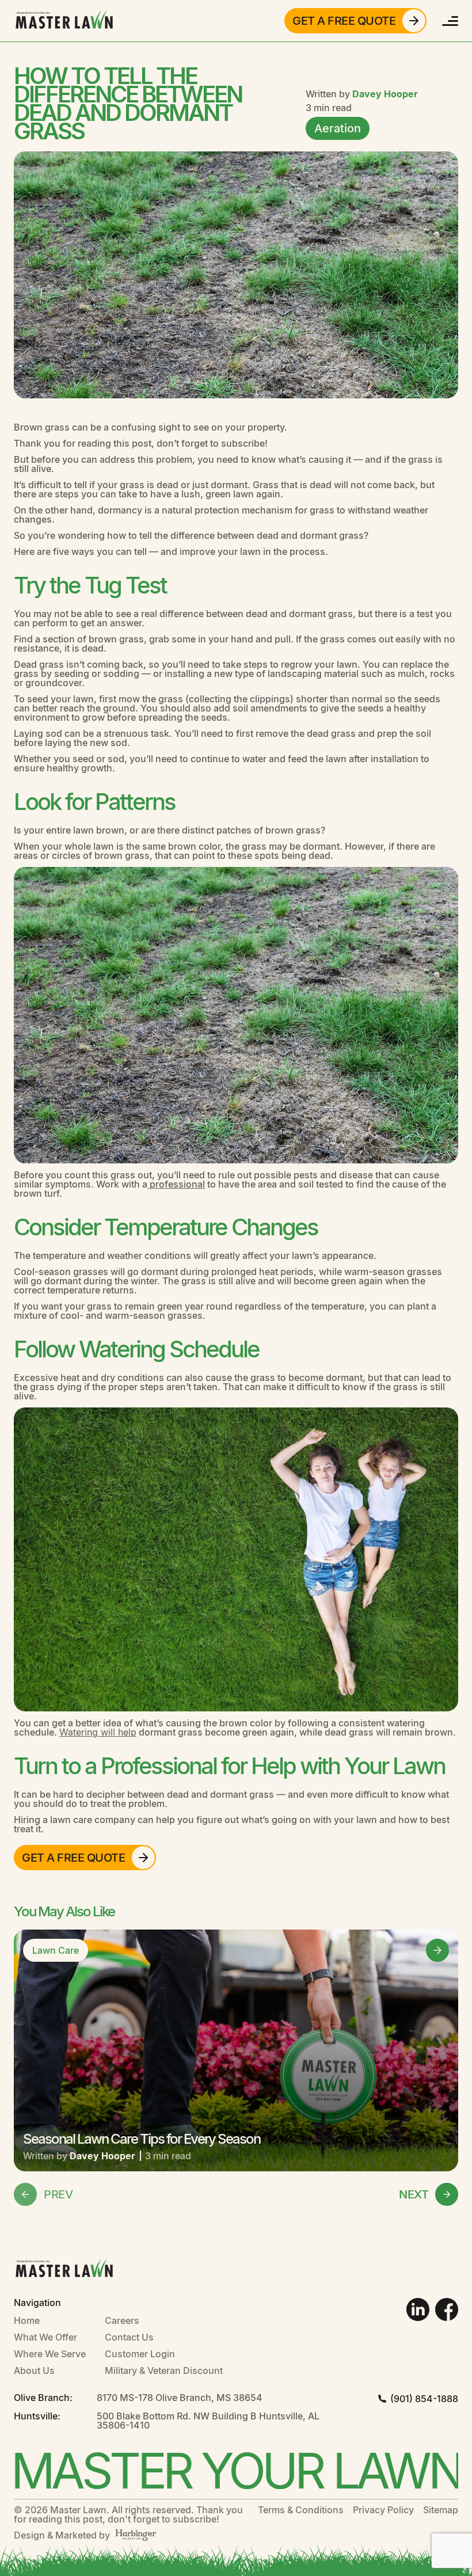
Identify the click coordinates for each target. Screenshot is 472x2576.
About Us (34, 2370)
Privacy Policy (383, 2510)
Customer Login (140, 2354)
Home (27, 2320)
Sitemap (441, 2510)
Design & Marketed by (62, 2535)
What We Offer (45, 2337)
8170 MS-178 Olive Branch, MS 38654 (180, 2398)
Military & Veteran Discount (164, 2370)
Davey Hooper (385, 94)
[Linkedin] (418, 2309)
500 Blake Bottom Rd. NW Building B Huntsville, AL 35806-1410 (208, 2421)
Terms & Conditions (301, 2510)
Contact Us (129, 2337)
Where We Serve (50, 2354)
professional (176, 1184)
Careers (122, 2320)
